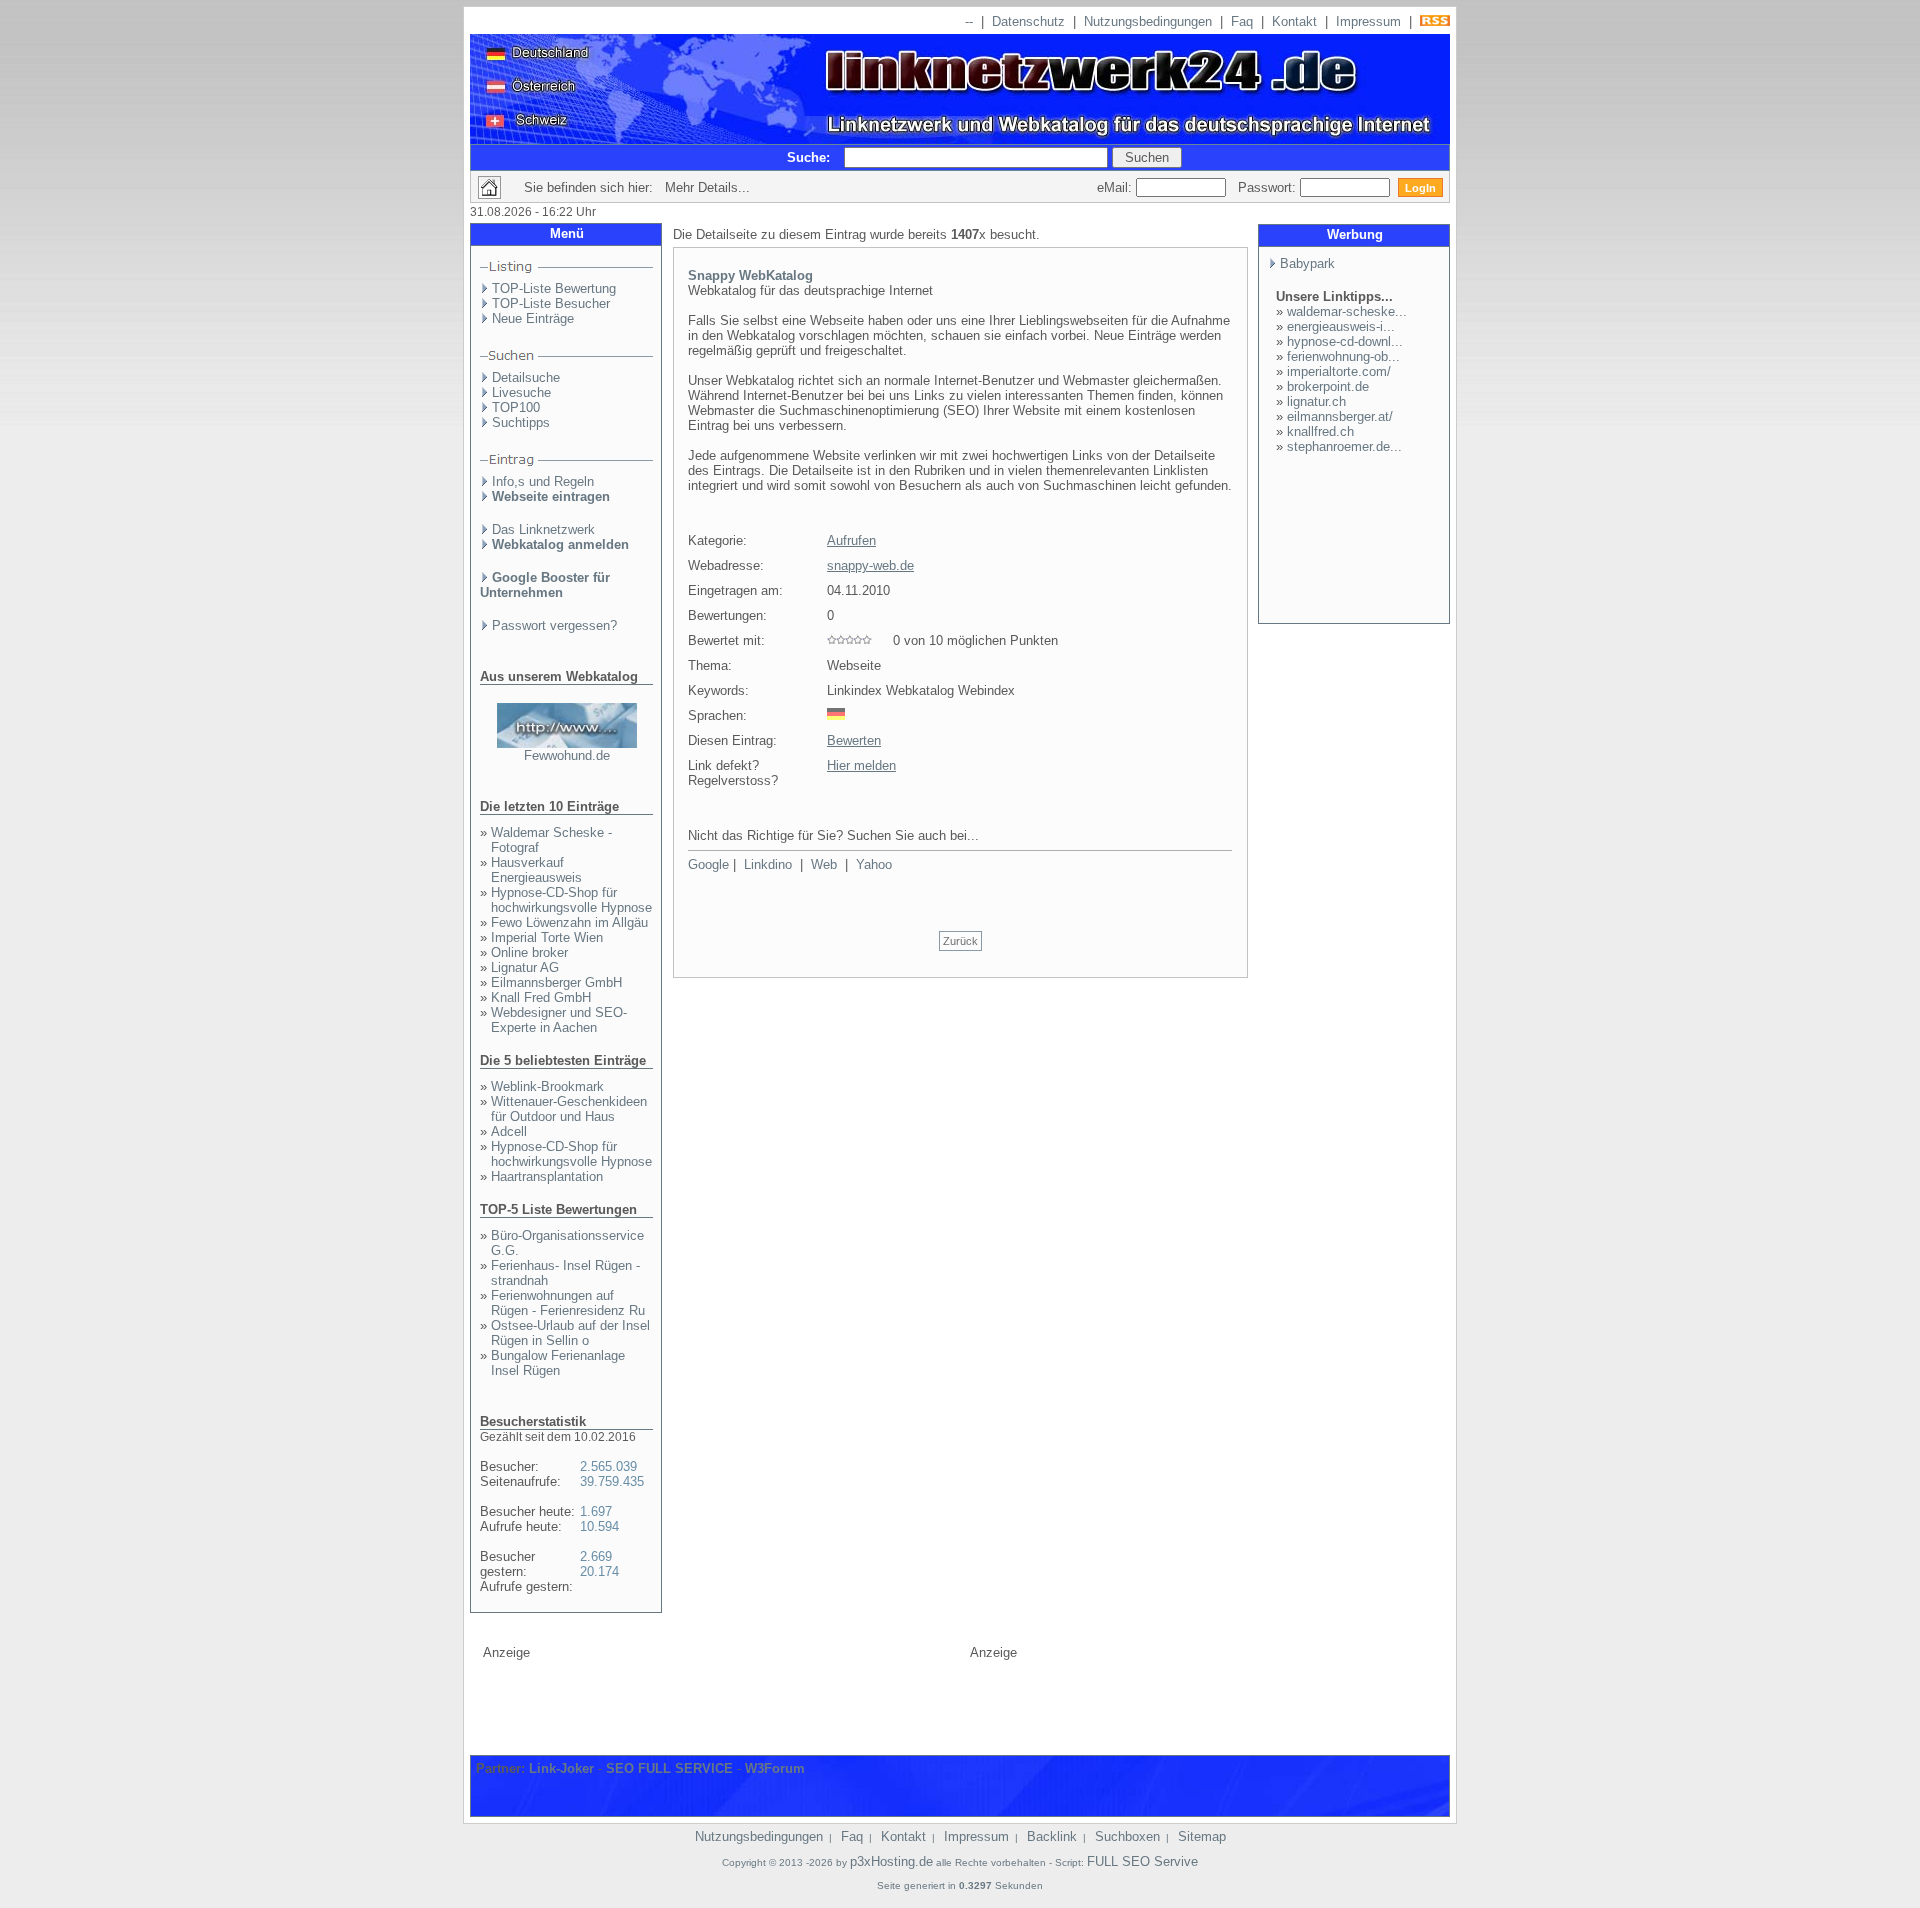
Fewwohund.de (567, 755)
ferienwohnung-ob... (1343, 356)
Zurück (960, 941)
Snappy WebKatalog (750, 275)
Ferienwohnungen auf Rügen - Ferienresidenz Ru (568, 1303)
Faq (1242, 21)
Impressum (1368, 21)
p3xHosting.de (891, 1861)
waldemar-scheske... (1347, 311)
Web (824, 864)
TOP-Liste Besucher (551, 303)
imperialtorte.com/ (1339, 371)
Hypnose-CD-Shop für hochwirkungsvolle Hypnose (571, 900)
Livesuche (521, 392)
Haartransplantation (547, 1176)
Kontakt (1294, 21)
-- (969, 21)
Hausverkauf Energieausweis (536, 870)
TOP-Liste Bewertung (554, 288)
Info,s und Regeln (543, 481)
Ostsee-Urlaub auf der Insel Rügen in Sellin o (570, 1333)
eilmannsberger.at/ (1340, 416)
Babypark (1307, 263)
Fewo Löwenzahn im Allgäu (569, 922)
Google (708, 864)
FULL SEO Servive (1142, 1861)
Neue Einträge (533, 318)
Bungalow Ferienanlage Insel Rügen (558, 1363)
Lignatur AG (525, 967)
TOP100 (516, 407)
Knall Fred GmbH (541, 997)
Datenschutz (1028, 21)
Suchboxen (1127, 1836)
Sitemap (1202, 1836)
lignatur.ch (1316, 401)
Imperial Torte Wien (547, 937)
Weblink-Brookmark (547, 1086)
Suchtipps (521, 422)
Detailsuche (526, 377)
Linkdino (768, 864)
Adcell (509, 1131)
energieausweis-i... (1341, 326)
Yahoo (874, 864)
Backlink (1052, 1836)
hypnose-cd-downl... (1345, 341)
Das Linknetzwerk (543, 529)
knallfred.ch (1320, 431)
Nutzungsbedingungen (1148, 21)
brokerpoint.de (1328, 386)
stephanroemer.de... (1344, 446)
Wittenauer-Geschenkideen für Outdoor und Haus (569, 1109)
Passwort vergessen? (554, 625)
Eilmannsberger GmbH (556, 982)
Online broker (529, 952)
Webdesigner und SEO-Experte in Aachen (559, 1020)
